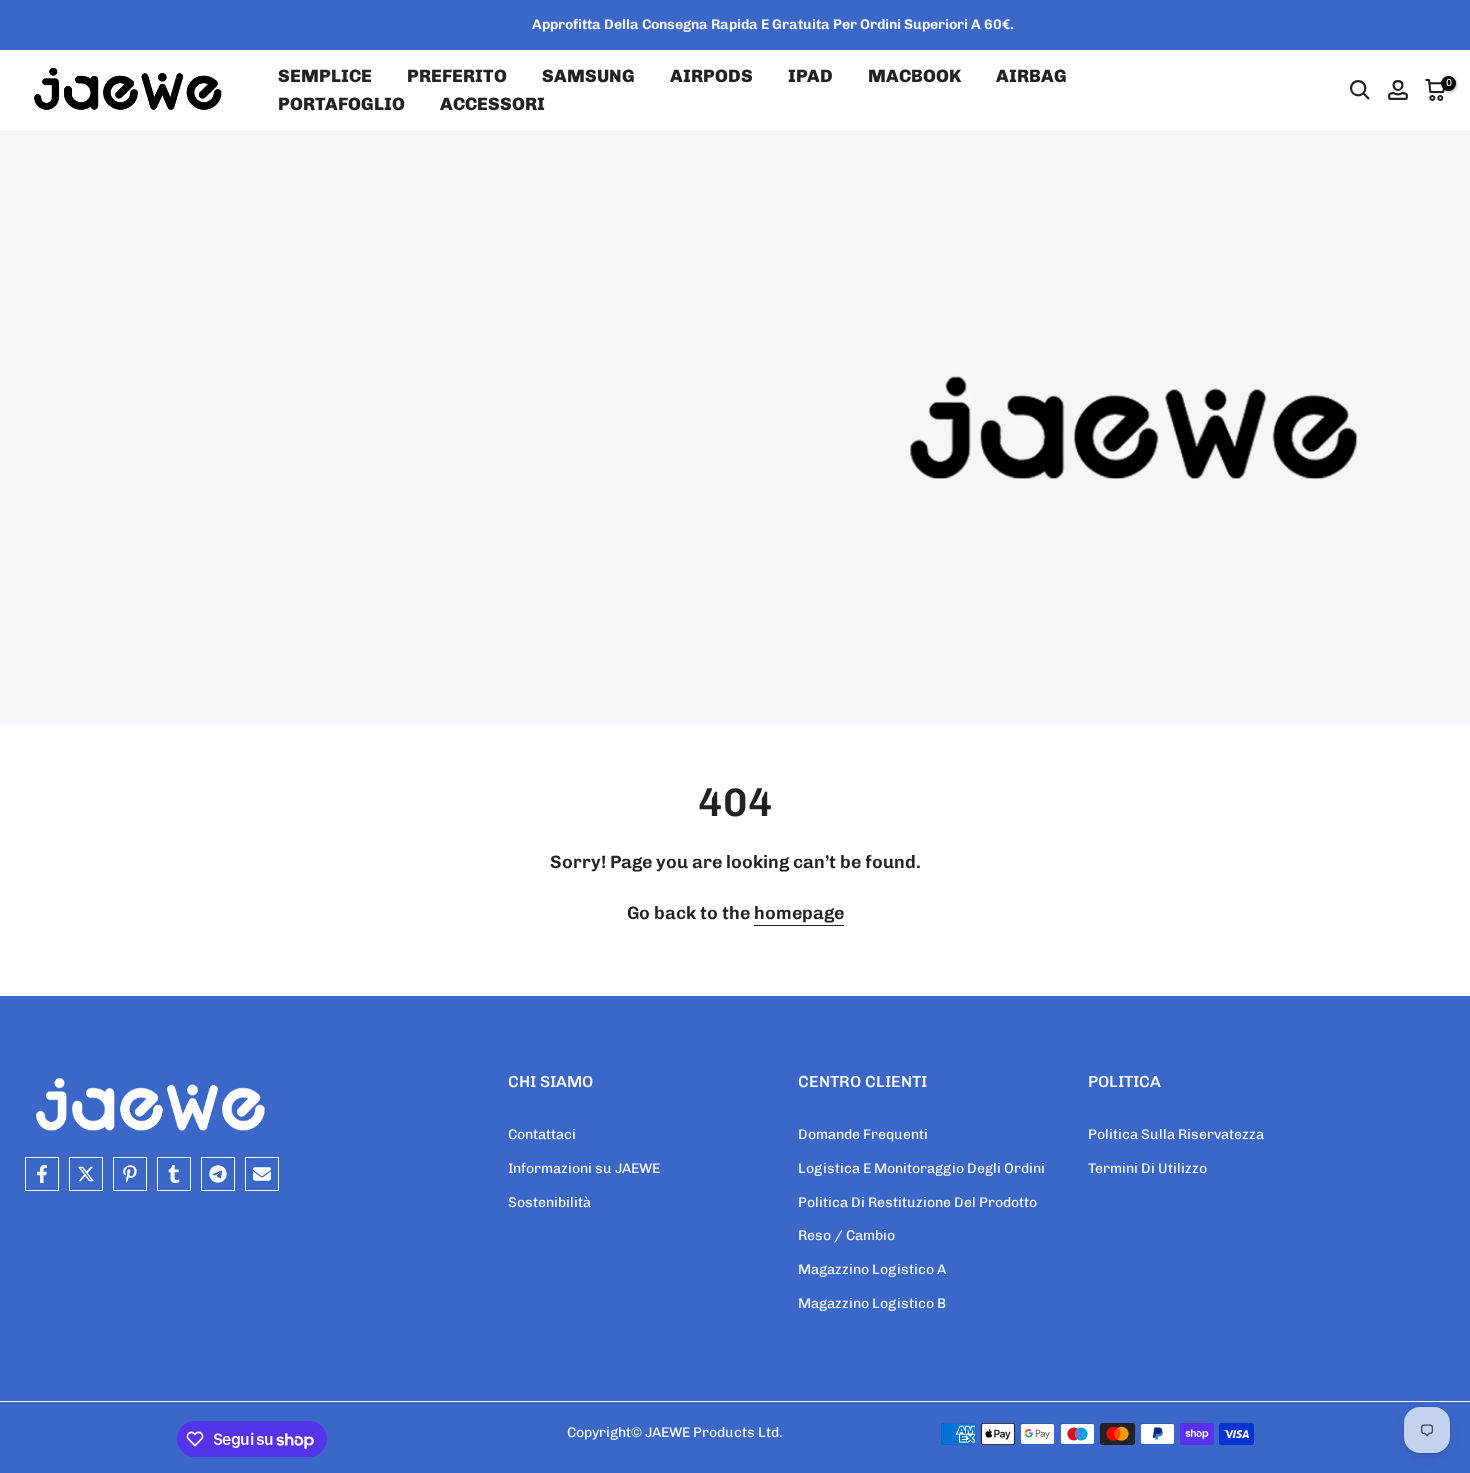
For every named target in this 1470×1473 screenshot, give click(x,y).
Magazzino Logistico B (872, 1303)
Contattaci (542, 1134)
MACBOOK (914, 76)
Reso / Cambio (846, 1235)
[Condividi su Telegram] (218, 1174)
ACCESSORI (492, 104)
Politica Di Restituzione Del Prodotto (917, 1202)
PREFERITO (457, 76)
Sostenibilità (549, 1202)
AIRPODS (711, 76)
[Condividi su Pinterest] (130, 1174)
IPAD (810, 76)
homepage (799, 913)
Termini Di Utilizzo (1147, 1168)
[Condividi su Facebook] (42, 1174)
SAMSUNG (588, 76)
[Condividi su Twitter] (86, 1174)
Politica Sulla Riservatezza (1176, 1134)
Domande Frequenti (863, 1134)
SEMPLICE (325, 76)
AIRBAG (1031, 76)
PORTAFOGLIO (341, 104)
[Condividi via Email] (262, 1174)
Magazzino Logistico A (872, 1269)
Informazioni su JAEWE (584, 1168)
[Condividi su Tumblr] (174, 1174)
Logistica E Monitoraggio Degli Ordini (921, 1168)
